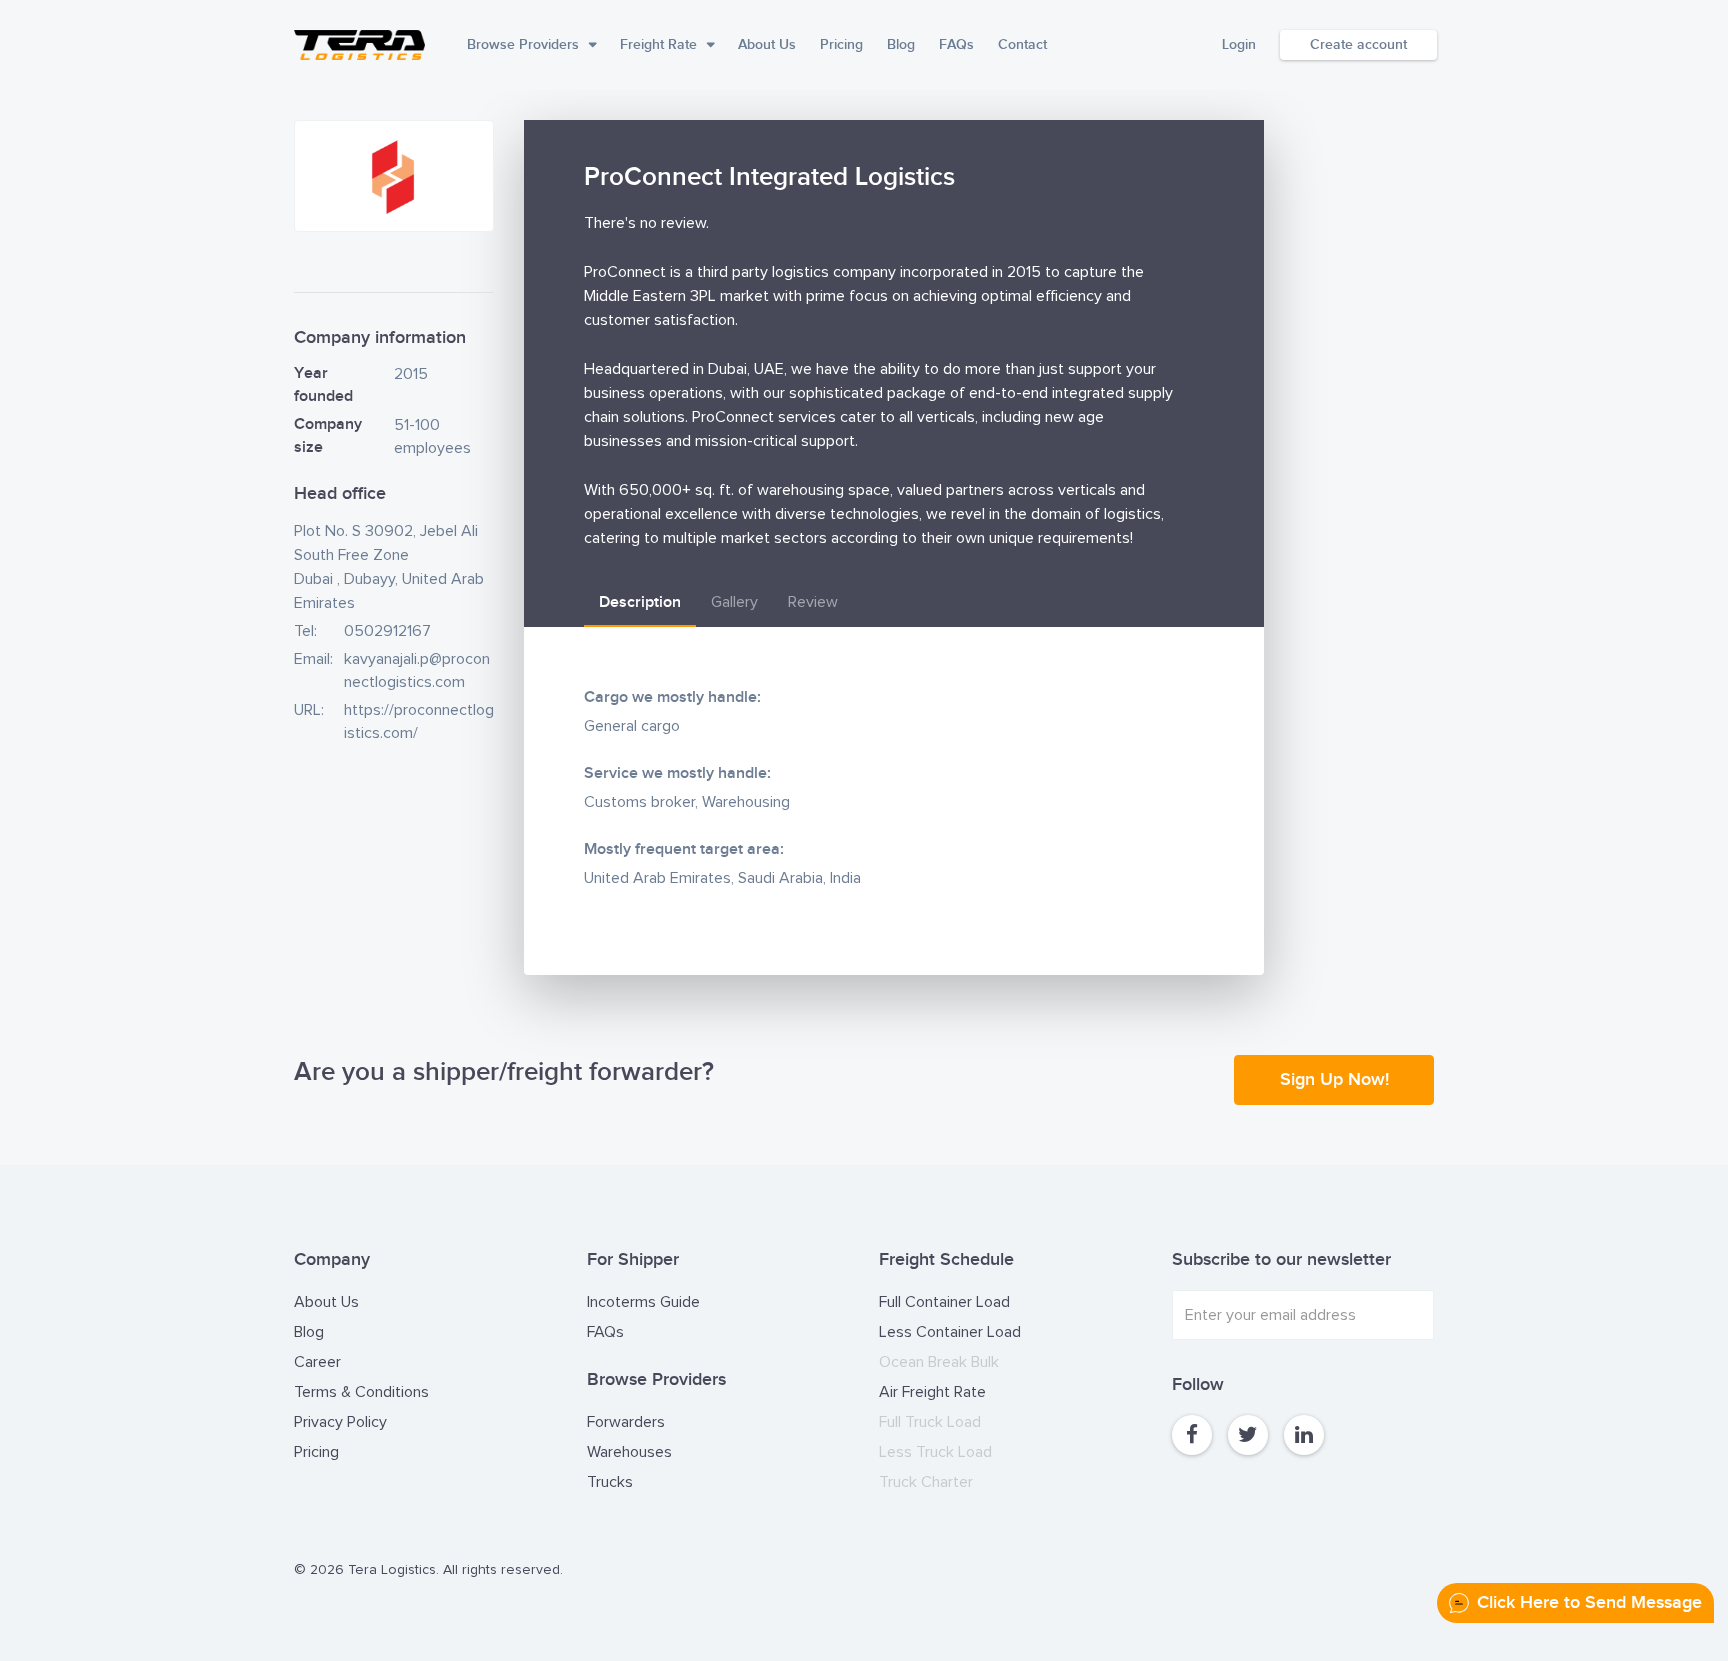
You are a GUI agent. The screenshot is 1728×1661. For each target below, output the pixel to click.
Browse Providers (523, 44)
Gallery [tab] (734, 602)
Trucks (610, 1482)
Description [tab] (640, 602)
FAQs (956, 44)
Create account (1358, 44)
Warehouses (629, 1452)
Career (317, 1362)
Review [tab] (813, 602)
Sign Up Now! (1334, 1079)
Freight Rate (658, 44)
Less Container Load (950, 1332)
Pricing (841, 44)
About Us (767, 44)
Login (1239, 44)
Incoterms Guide (643, 1302)
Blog (901, 44)
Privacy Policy (340, 1422)
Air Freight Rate (932, 1392)
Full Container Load (944, 1302)
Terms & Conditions (361, 1392)
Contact (1022, 44)
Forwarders (626, 1422)
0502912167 (387, 631)
